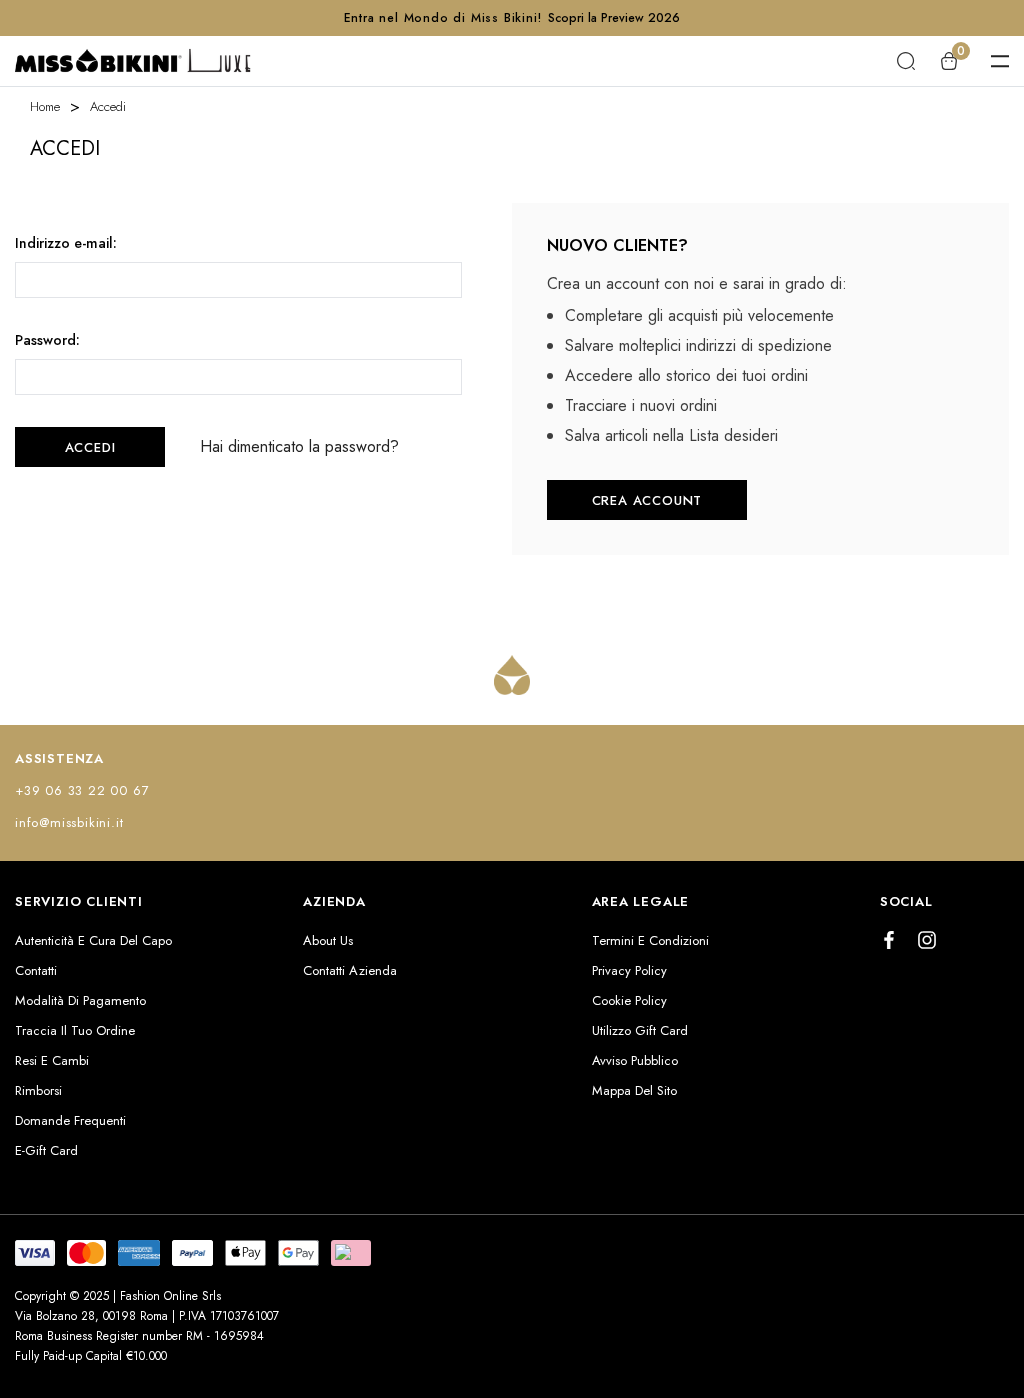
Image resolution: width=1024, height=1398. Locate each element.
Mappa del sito (634, 1090)
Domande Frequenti (70, 1120)
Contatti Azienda (350, 970)
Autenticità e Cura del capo (93, 940)
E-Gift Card (46, 1150)
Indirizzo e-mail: (66, 243)
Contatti (36, 970)
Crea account (647, 500)
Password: (47, 340)
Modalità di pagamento (80, 1000)
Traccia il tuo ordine (75, 1030)
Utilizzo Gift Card (640, 1030)
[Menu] (1000, 61)
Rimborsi (38, 1090)
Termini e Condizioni (650, 940)
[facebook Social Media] (889, 940)
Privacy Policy (629, 970)
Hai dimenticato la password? (299, 447)
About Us (328, 940)
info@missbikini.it (69, 822)
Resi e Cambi (52, 1060)
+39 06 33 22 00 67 (82, 790)
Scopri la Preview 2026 (614, 18)
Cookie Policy (629, 1000)
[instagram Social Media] (927, 940)
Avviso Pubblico (635, 1060)
